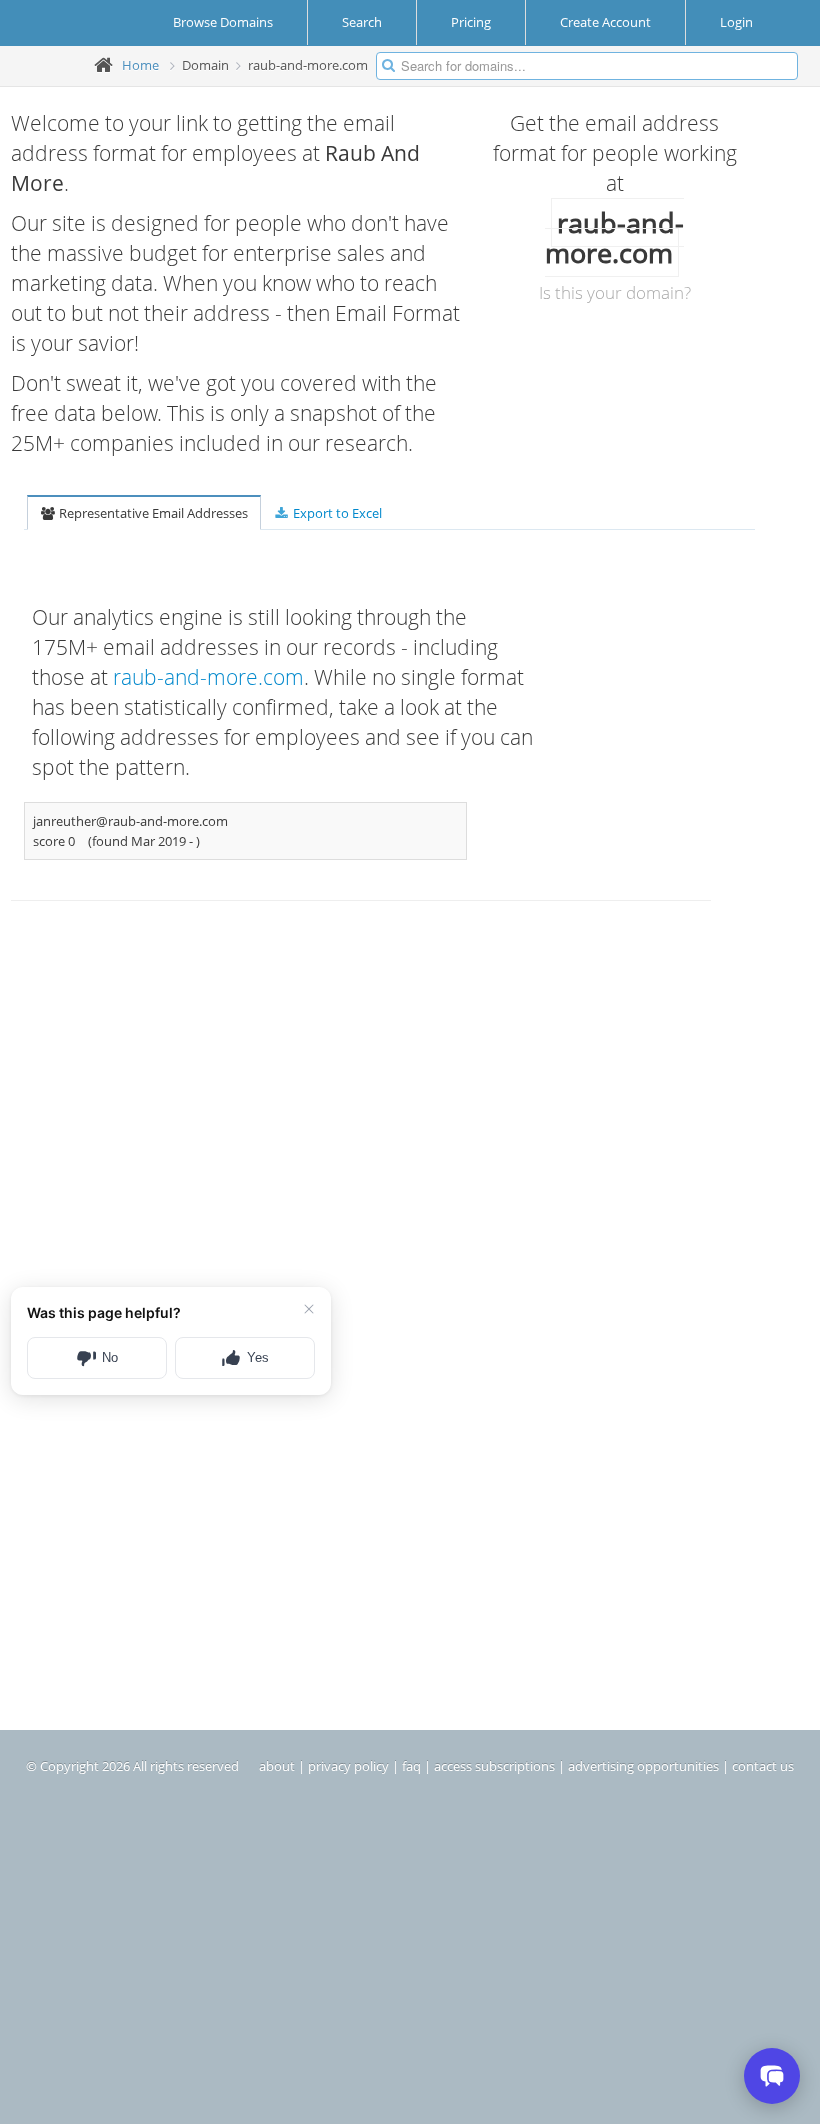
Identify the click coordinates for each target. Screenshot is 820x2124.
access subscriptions (494, 1766)
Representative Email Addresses (152, 513)
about (277, 1766)
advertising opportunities (643, 1766)
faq (411, 1766)
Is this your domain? (615, 292)
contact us (763, 1766)
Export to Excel (336, 513)
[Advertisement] (295, 1101)
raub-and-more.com (208, 677)
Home (140, 65)
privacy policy (348, 1766)
